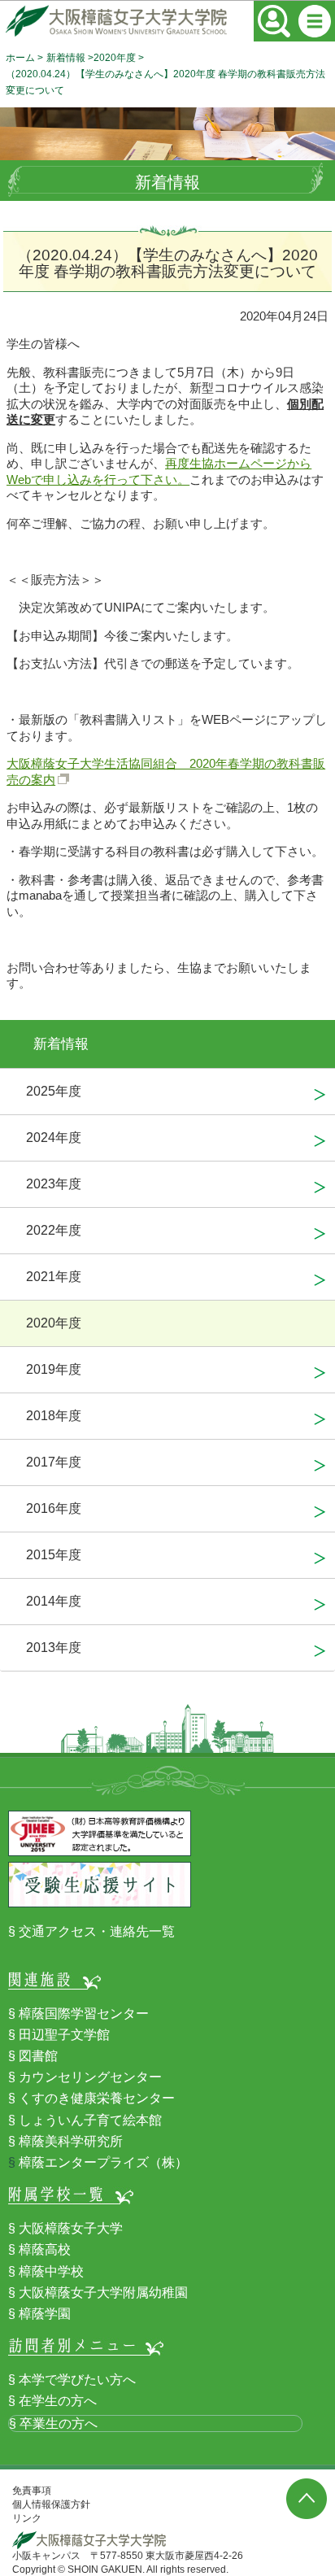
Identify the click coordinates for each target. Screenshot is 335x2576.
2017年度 (54, 1462)
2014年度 (54, 1601)
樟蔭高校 (45, 2249)
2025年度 (54, 1091)
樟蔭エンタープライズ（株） (103, 2162)
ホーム (20, 58)
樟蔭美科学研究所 (71, 2141)
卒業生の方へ (59, 2423)
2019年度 (54, 1369)
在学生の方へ (58, 2401)
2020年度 (115, 58)
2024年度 (54, 1138)
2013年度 (54, 1648)
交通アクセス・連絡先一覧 (97, 1931)
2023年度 (54, 1184)
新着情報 (66, 58)
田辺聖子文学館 (64, 2035)
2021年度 (54, 1277)
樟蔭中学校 (51, 2271)
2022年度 (54, 1230)
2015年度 (54, 1555)
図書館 (38, 2056)
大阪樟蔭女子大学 (71, 2228)
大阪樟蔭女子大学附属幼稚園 (103, 2293)
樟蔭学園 (45, 2314)
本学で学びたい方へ (77, 2380)
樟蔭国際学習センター (84, 2014)
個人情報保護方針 (51, 2504)
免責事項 (32, 2491)
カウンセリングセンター (90, 2077)
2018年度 (54, 1416)
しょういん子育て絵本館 (90, 2120)
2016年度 (54, 1508)
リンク (27, 2518)
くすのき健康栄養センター (97, 2098)
